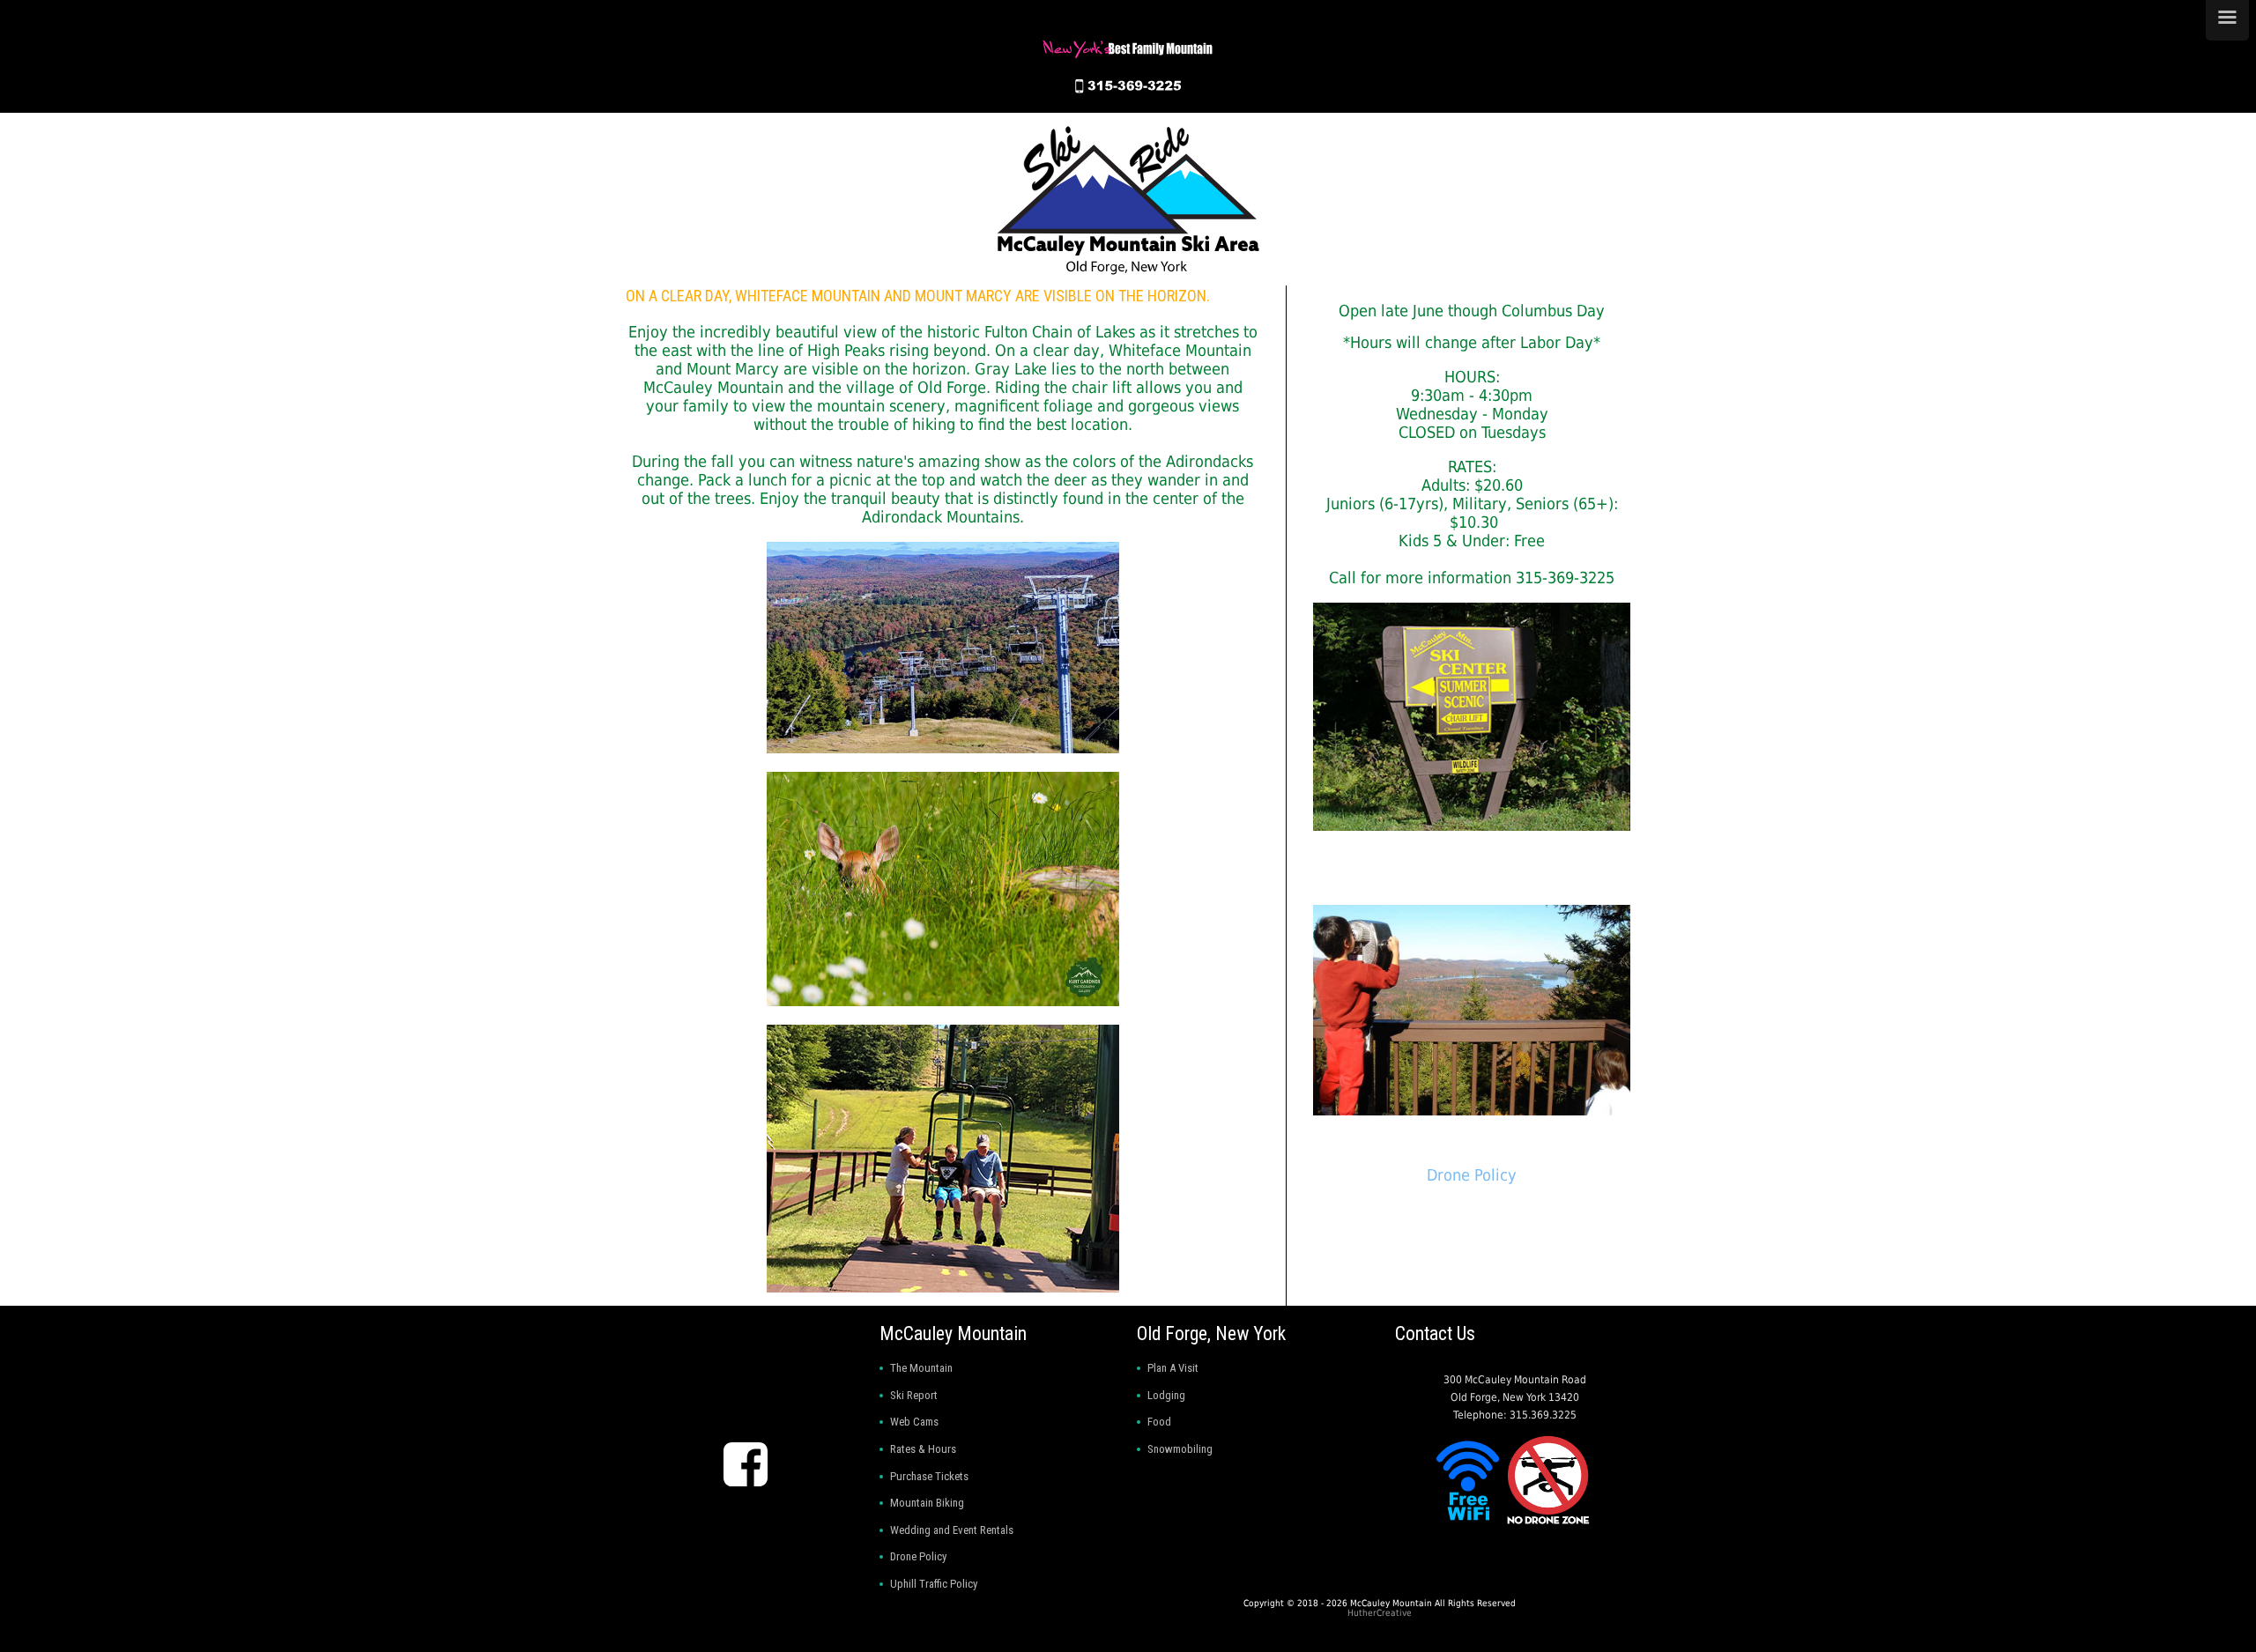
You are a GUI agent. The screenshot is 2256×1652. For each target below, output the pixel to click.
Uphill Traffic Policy (934, 1584)
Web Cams (914, 1422)
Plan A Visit (1173, 1368)
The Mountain (921, 1368)
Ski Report (914, 1395)
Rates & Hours (923, 1449)
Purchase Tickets (929, 1476)
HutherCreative (1380, 1613)
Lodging (1166, 1395)
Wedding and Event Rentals (952, 1530)
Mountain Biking (927, 1503)
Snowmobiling (1180, 1449)
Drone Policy (1472, 1175)
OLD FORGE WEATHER (742, 1381)
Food (1159, 1422)
